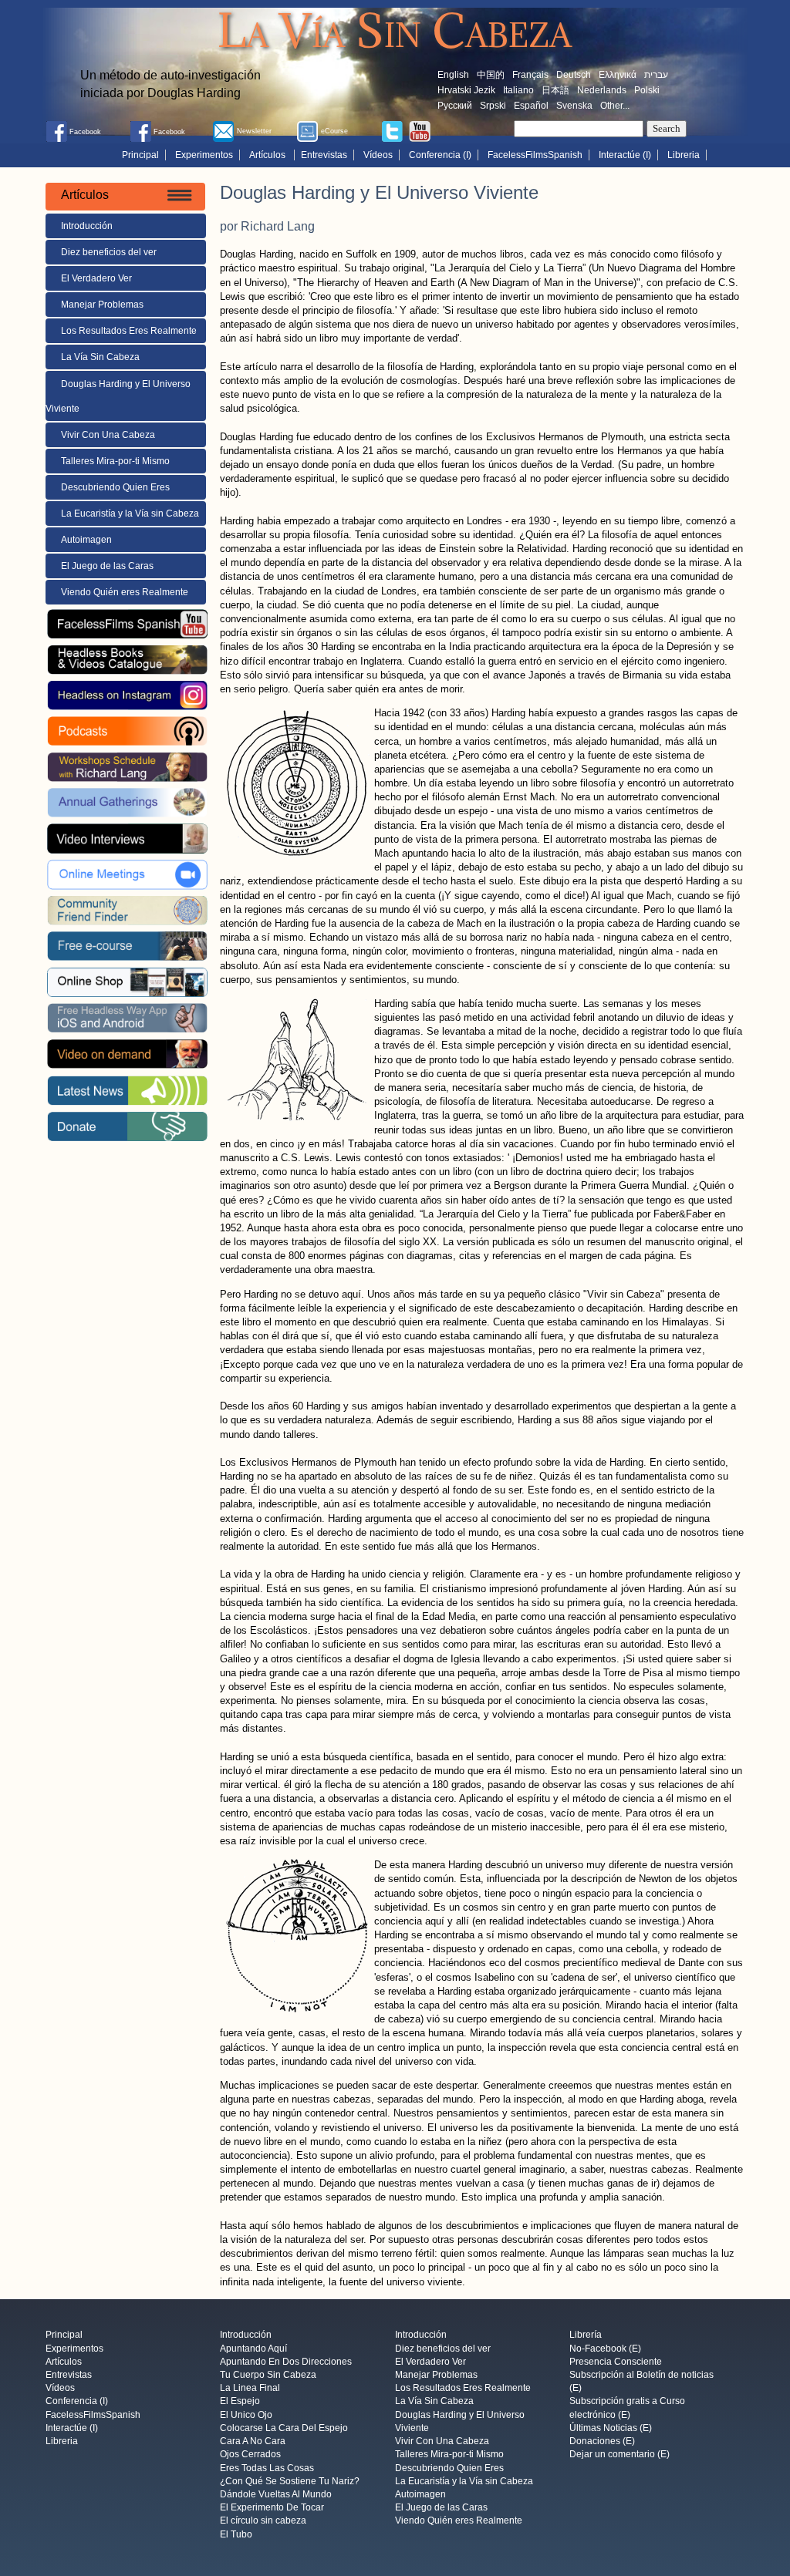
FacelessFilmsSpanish (535, 155)
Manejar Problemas (102, 305)
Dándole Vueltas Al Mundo (276, 2494)
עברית (656, 75)
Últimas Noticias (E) (611, 2428)
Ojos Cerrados (250, 2455)
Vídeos (378, 155)
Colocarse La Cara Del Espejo (284, 2428)
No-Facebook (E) (605, 2349)
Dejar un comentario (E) (620, 2455)
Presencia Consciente (616, 2362)
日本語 (555, 90)
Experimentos (204, 155)
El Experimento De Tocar (272, 2508)
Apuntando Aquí (253, 2349)
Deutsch (574, 75)
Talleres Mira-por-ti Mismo (115, 461)
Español (531, 106)
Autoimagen (86, 540)
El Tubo (236, 2534)
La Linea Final (250, 2389)
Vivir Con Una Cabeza (108, 435)
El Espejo (240, 2402)
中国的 (491, 75)
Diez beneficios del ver (109, 252)
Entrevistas (324, 155)
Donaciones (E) (602, 2442)
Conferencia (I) (440, 155)
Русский (455, 106)
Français (530, 75)
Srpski (493, 106)
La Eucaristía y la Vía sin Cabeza (130, 514)
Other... (615, 106)
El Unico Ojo (246, 2415)
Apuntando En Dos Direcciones (286, 2362)
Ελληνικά (618, 75)
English (453, 75)
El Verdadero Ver (96, 278)
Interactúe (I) (625, 155)
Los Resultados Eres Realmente (129, 331)
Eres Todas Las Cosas (267, 2468)
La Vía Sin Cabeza (100, 357)
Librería (586, 2335)
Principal (140, 155)
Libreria (684, 155)
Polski (647, 90)
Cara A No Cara (253, 2442)
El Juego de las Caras (107, 566)
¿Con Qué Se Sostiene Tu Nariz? (290, 2481)
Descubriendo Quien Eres (115, 487)
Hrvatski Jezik (466, 90)
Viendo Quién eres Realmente (125, 592)
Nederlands (602, 90)
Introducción (87, 226)
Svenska (574, 106)
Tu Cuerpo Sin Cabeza (268, 2375)
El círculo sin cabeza (263, 2521)
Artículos (268, 155)
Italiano (518, 90)
